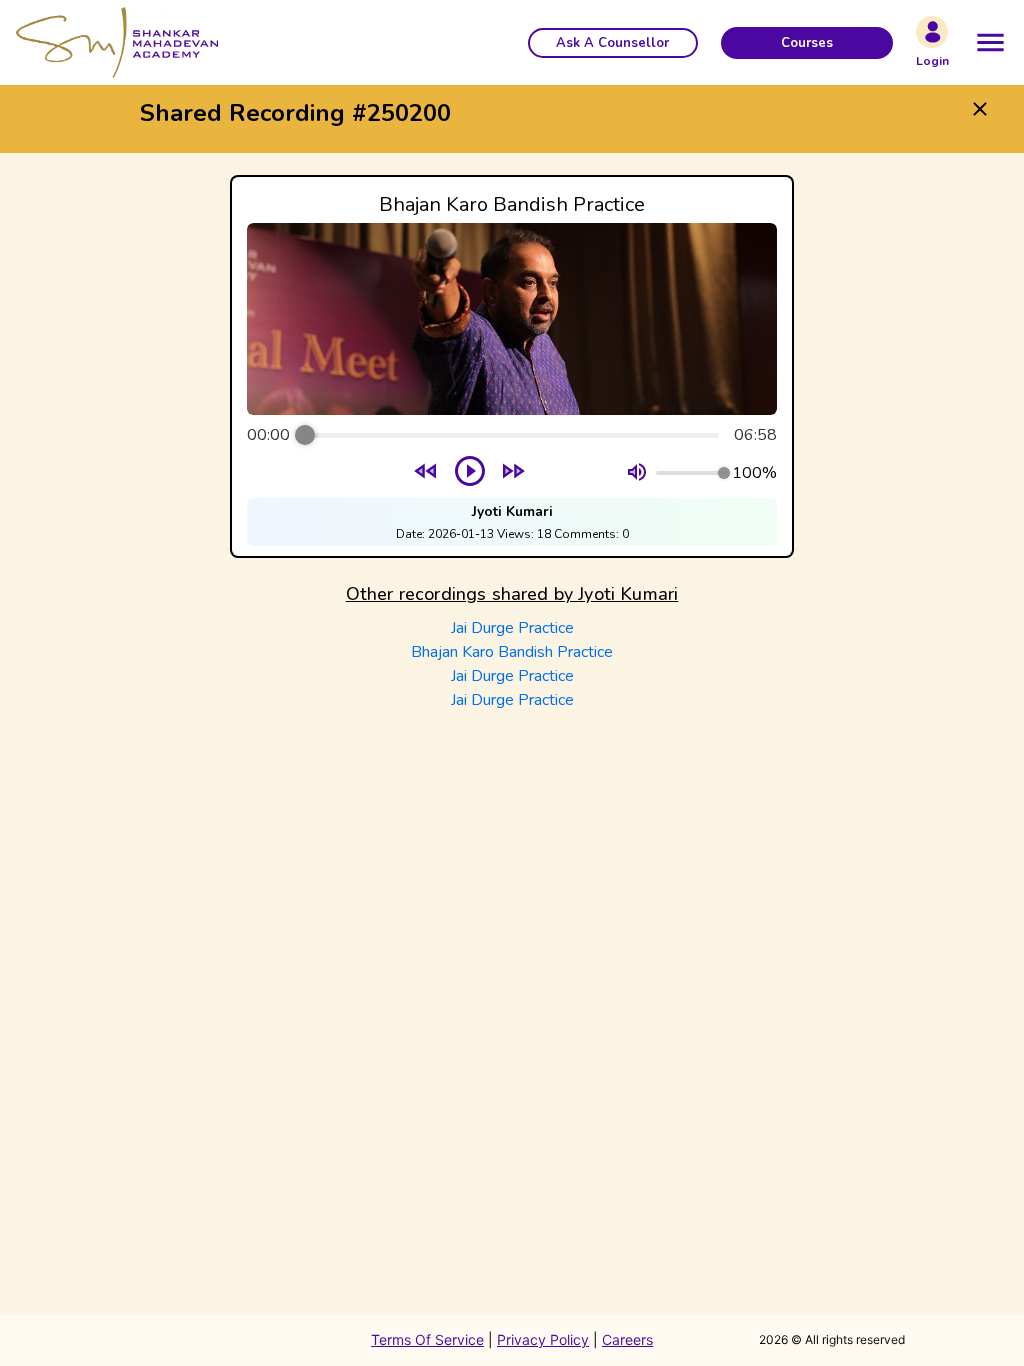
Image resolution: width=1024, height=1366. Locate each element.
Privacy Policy (543, 1339)
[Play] (470, 473)
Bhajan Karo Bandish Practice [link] (512, 652)
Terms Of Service (427, 1339)
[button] (613, 43)
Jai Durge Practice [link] (512, 628)
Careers (627, 1339)
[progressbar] (511, 435)
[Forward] (513, 473)
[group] (512, 366)
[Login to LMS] (932, 32)
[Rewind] (426, 473)
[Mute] (637, 473)
